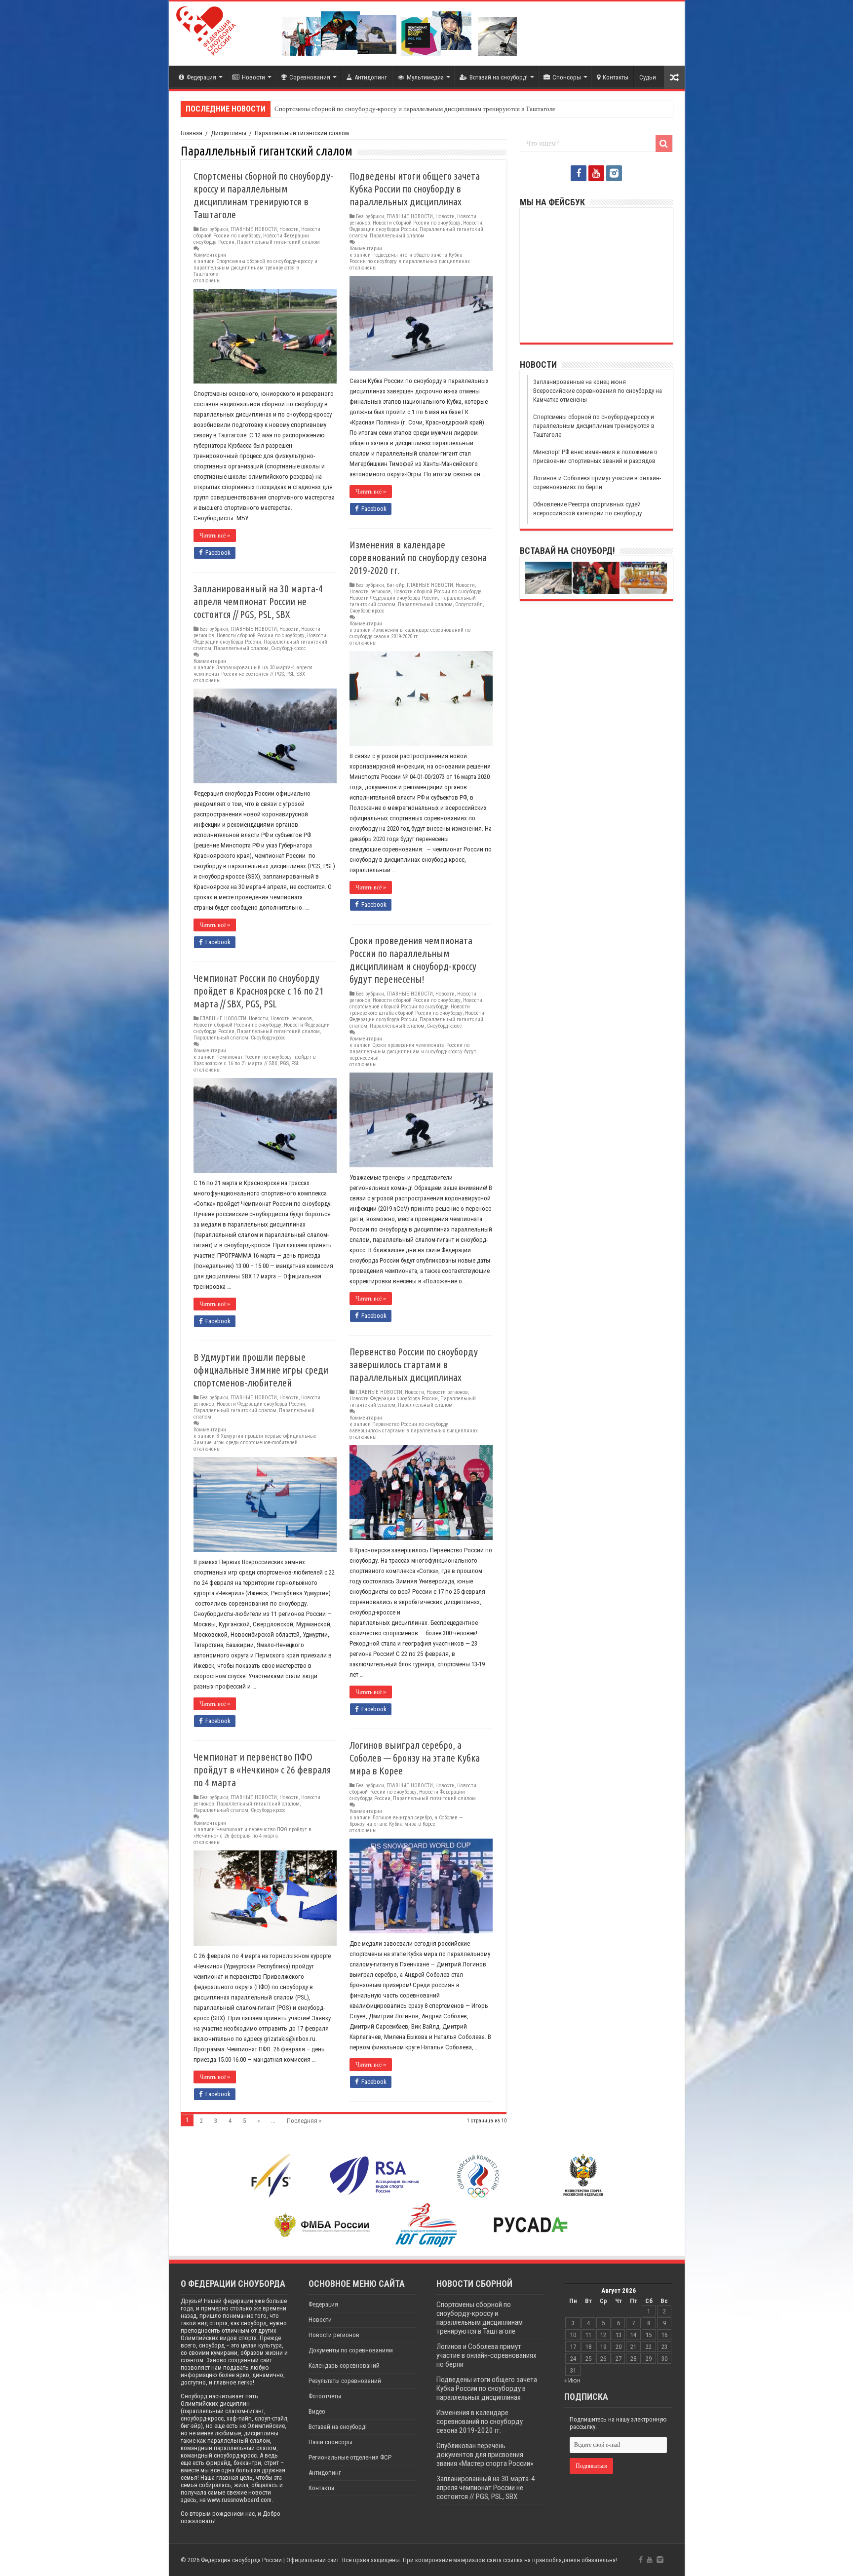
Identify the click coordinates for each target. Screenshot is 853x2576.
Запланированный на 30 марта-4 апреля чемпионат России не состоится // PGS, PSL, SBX (258, 601)
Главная (192, 133)
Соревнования (310, 77)
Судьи (648, 77)
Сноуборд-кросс (367, 611)
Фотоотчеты (325, 2396)
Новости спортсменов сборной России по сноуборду (416, 1003)
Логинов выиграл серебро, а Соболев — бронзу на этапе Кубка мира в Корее (415, 1758)
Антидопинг (371, 77)
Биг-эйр (395, 585)
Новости (253, 77)
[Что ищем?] (664, 144)
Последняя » (304, 2121)
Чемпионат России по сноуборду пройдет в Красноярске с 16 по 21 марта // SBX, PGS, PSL (259, 991)
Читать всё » (215, 536)
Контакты (616, 77)
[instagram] (614, 173)
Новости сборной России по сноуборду (257, 232)
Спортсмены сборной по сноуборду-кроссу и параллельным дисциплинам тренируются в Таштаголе (415, 109)
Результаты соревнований (345, 2381)
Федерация (201, 77)
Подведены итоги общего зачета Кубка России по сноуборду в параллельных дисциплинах (415, 189)
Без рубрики (214, 229)
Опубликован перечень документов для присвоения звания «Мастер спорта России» (485, 2455)
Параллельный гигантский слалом (278, 242)
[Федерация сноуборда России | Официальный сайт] (206, 29)
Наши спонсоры (330, 2442)
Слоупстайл (469, 604)
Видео (317, 2411)
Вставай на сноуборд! (499, 77)
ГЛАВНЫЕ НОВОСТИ (254, 229)
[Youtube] (596, 173)
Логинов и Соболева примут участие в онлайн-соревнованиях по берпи (486, 2355)
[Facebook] (579, 173)
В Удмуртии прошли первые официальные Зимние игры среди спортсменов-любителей (261, 1370)
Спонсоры (567, 77)
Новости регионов (370, 592)
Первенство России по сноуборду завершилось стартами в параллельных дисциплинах (414, 1365)
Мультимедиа (425, 77)
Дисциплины (229, 133)
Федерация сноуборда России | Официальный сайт (270, 2560)
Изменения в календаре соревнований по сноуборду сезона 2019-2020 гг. (418, 557)
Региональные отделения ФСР (350, 2457)
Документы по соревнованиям (351, 2350)
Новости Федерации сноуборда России (416, 226)
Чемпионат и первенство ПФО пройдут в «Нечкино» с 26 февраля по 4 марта (262, 1770)
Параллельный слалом (397, 236)
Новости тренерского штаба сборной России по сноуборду (410, 1010)
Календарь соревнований (344, 2365)
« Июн (572, 2380)
